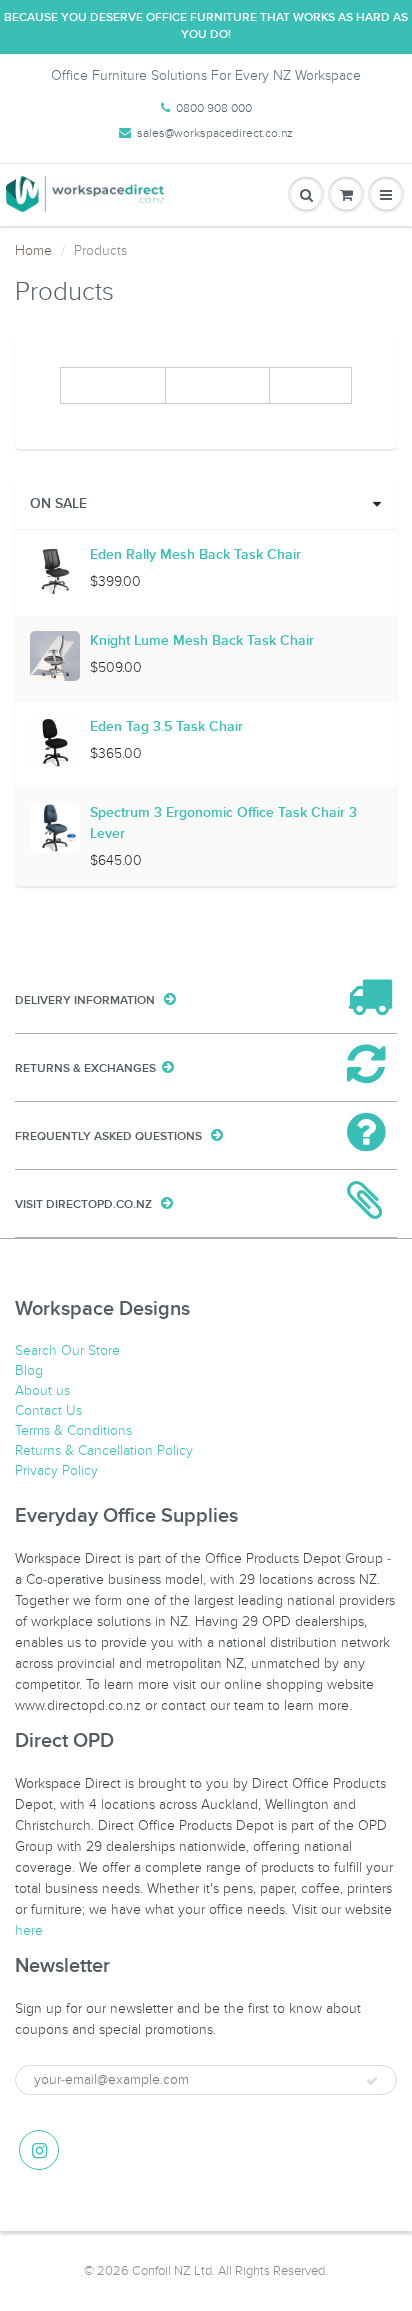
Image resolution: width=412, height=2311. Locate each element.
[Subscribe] (372, 2081)
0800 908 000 (214, 108)
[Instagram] (39, 2150)
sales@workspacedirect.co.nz (215, 133)
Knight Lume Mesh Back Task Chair (202, 641)
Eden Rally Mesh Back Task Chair (195, 555)
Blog (29, 1370)
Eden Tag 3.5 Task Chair (166, 727)
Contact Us (48, 1410)
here (29, 1930)
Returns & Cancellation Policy (104, 1450)
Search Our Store (67, 1350)
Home (33, 250)
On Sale (58, 504)
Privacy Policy (56, 1470)
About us (42, 1390)
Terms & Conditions (73, 1430)
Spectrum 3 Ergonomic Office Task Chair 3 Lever (223, 823)
